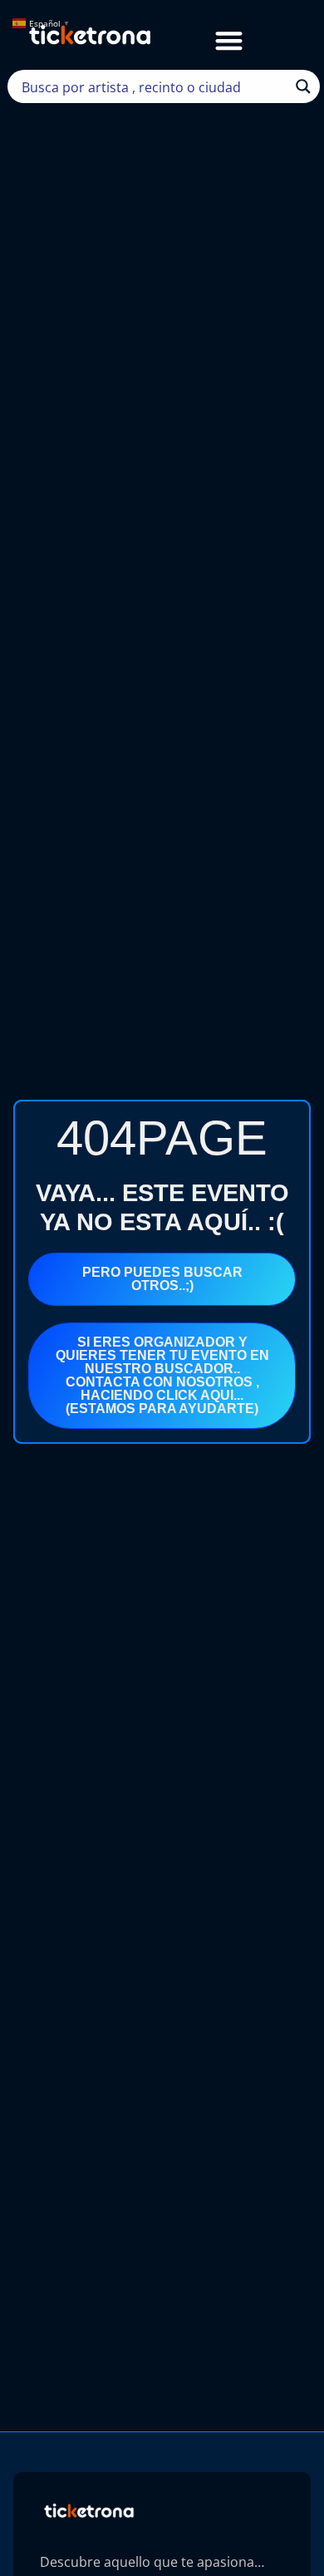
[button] (229, 40)
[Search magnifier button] (303, 86)
